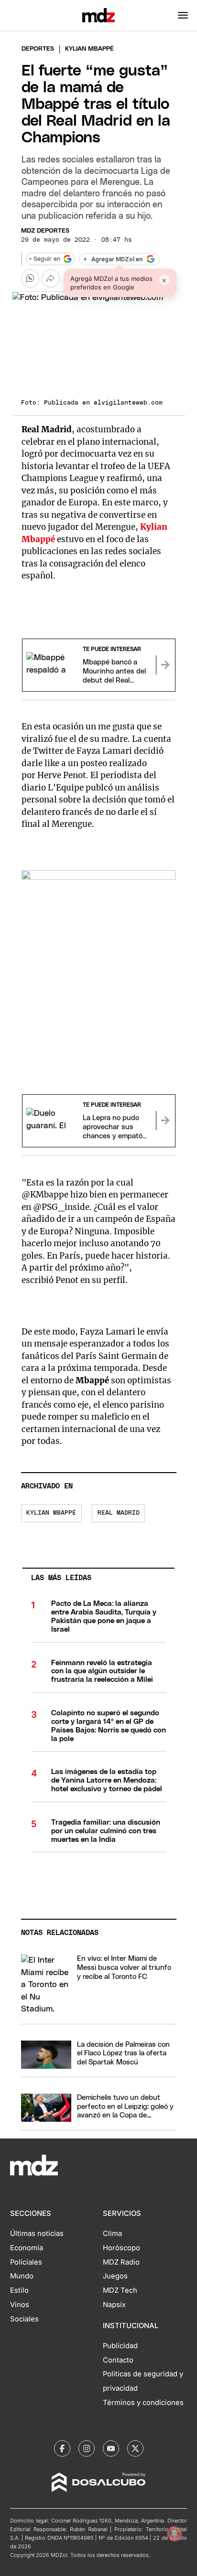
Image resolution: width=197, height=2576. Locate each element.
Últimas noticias (37, 2234)
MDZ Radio (121, 2262)
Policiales (26, 2262)
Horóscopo (121, 2248)
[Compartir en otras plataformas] (51, 278)
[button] (183, 15)
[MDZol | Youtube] (111, 2448)
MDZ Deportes (45, 231)
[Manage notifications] (175, 2533)
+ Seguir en (44, 259)
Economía (27, 2248)
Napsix (114, 2305)
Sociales (24, 2319)
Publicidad (120, 2346)
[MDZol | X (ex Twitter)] (135, 2448)
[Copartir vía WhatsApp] (30, 278)
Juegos (115, 2276)
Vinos (20, 2305)
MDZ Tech (120, 2290)
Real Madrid (119, 1513)
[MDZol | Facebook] (62, 2448)
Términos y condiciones (143, 2403)
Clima (112, 2234)
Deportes (38, 49)
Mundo (22, 2276)
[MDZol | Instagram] (87, 2448)
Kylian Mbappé (51, 1513)
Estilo (19, 2290)
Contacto (118, 2360)
